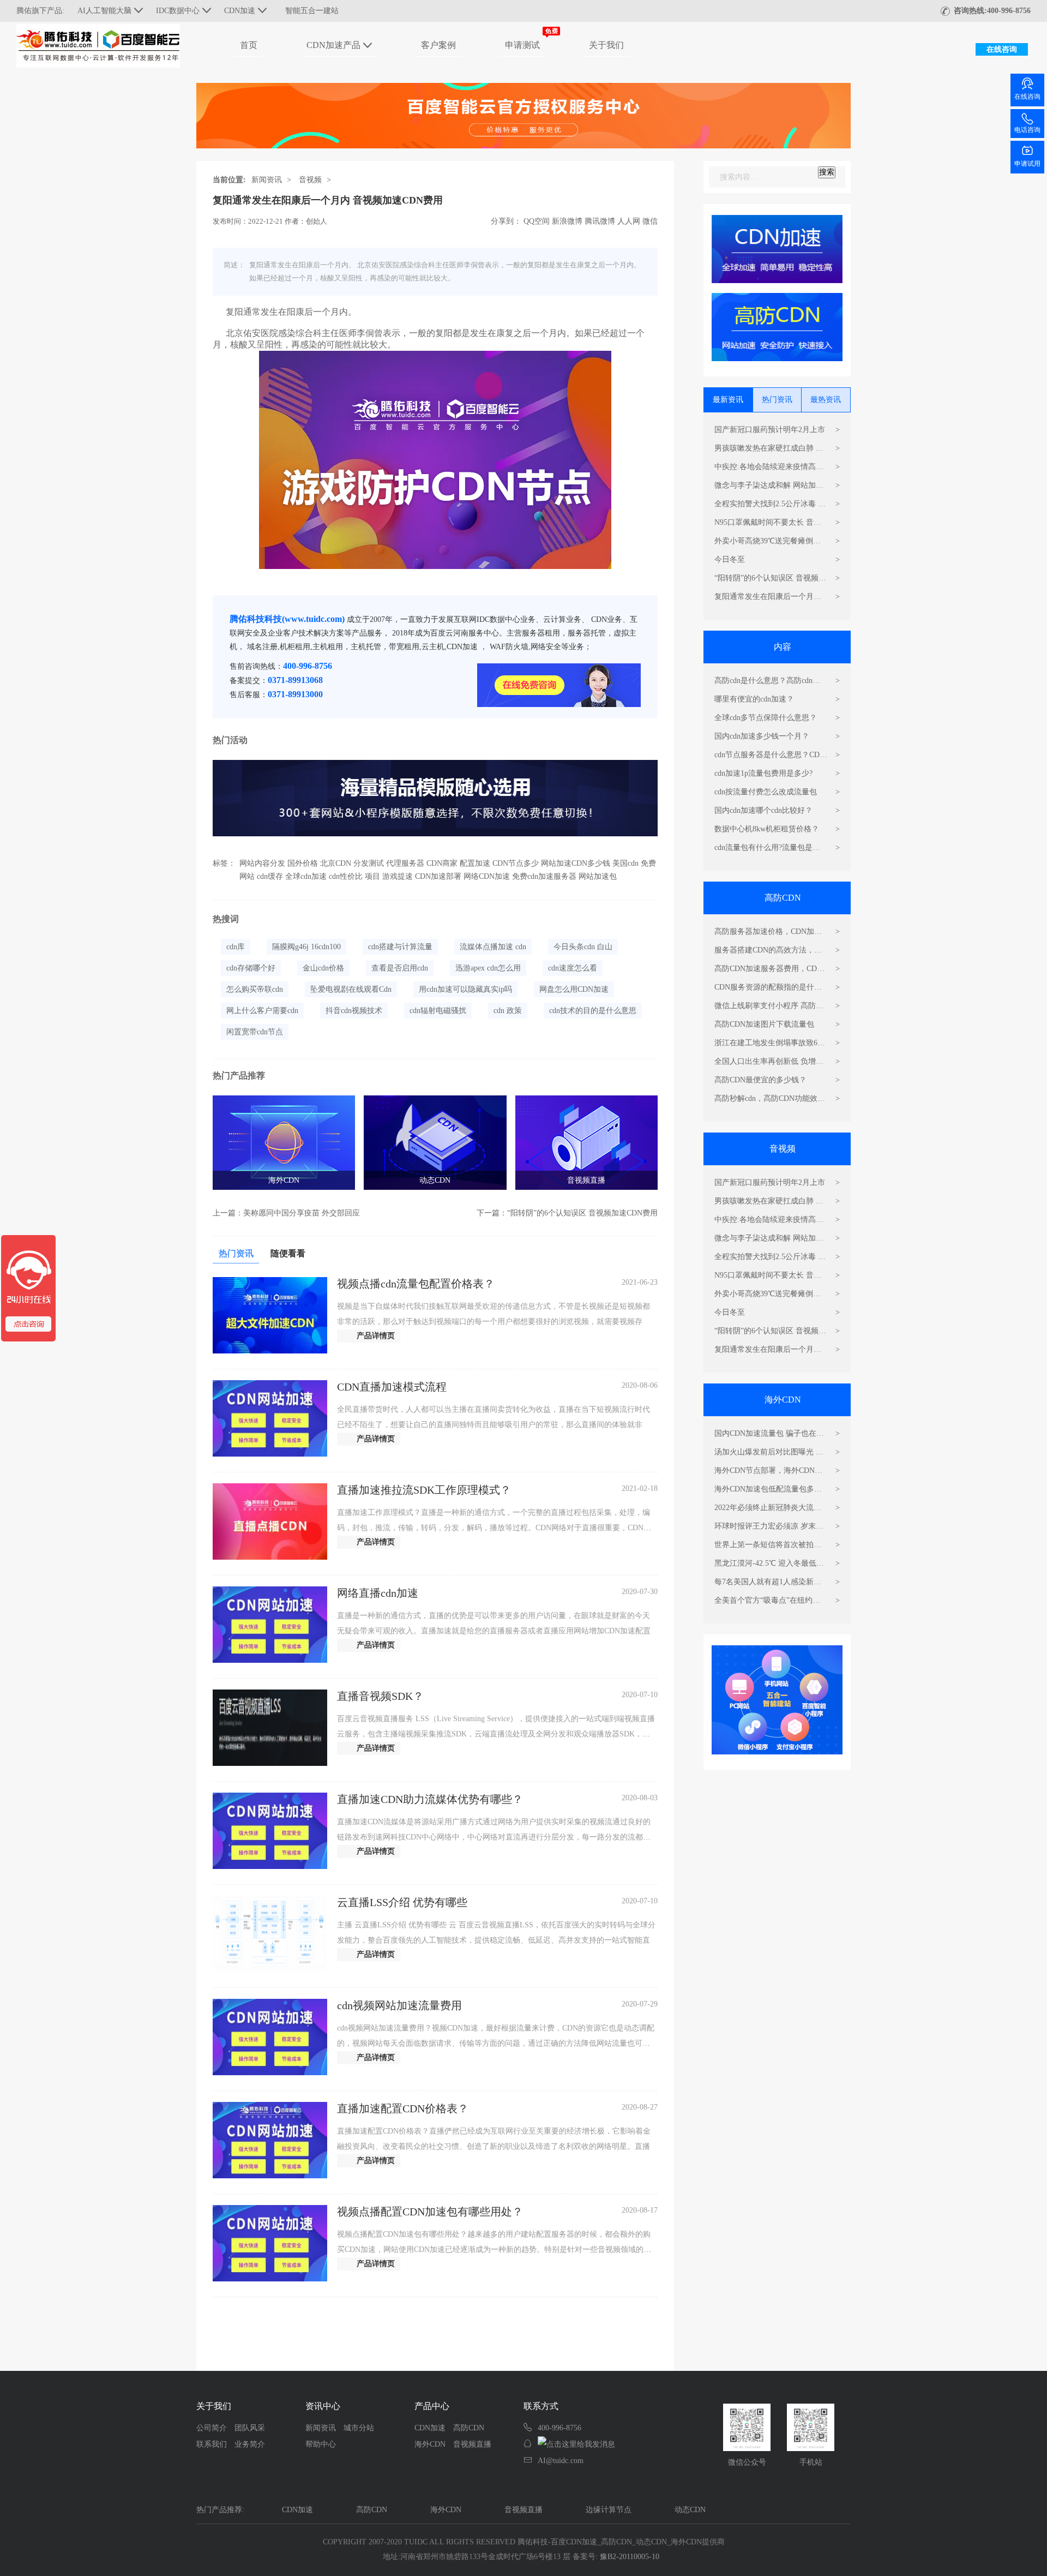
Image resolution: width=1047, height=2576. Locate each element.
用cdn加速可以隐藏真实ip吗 (465, 989)
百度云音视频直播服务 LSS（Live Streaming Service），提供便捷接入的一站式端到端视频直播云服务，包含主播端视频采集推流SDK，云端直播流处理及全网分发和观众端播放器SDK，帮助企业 (496, 1734)
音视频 (310, 180)
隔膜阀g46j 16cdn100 (306, 947)
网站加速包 (598, 876)
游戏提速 (398, 876)
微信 (650, 221)
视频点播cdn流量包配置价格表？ (416, 1284)
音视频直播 (586, 1180)
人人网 (629, 221)
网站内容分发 (262, 863)
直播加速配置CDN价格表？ (403, 2108)
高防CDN (469, 2428)
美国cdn (625, 863)
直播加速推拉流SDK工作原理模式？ (424, 1490)
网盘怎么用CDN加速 (574, 989)
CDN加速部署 (438, 876)
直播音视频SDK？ (380, 1696)
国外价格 (303, 863)
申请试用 (1027, 164)
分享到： (506, 221)
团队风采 (250, 2428)
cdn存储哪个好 (251, 968)
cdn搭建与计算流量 (400, 947)
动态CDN (435, 1180)
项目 (372, 876)
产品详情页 (376, 1336)
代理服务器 (405, 863)
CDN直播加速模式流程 (392, 1387)
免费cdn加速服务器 (544, 876)
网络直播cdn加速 (378, 1593)
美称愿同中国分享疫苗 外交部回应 (302, 1213)
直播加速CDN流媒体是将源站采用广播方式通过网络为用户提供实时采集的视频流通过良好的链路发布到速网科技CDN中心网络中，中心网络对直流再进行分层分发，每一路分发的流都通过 (494, 1837)
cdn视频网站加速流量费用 (399, 2005)
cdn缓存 (270, 876)
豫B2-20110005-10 (630, 2557)
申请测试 (522, 45)
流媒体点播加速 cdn (493, 947)
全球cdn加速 (306, 876)
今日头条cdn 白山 (583, 947)
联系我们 (212, 2444)
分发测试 (369, 863)
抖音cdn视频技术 (354, 1011)
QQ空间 (537, 221)
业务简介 (250, 2444)
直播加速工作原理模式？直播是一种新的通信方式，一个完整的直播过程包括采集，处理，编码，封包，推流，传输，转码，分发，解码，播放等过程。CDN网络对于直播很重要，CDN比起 (494, 1528)
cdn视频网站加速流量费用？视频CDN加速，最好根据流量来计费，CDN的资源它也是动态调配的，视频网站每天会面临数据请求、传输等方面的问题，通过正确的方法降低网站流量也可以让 (496, 2043)
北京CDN (336, 863)
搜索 (827, 172)
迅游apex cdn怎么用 (488, 968)
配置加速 (475, 863)
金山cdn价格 (323, 968)
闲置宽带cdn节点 (255, 1032)
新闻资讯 (267, 180)
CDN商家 (442, 863)
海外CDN (284, 1180)
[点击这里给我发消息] (576, 2445)
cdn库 (236, 947)
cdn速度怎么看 (573, 968)
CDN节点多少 (516, 863)
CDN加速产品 (333, 45)
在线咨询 (1002, 49)
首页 (249, 45)
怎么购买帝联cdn (255, 989)
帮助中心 (321, 2444)
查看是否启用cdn (400, 968)
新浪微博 (567, 221)
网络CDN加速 (487, 876)
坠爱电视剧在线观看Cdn (351, 989)
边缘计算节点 (609, 2510)
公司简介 (212, 2428)
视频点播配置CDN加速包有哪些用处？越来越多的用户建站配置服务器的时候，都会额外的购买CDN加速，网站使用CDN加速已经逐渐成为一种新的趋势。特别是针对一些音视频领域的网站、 (494, 2249)
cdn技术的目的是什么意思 (593, 1011)
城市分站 (359, 2428)
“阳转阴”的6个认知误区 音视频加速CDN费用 (582, 1213)
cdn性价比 (346, 876)
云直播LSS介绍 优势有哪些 (402, 1902)
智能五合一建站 (312, 11)
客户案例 (438, 45)
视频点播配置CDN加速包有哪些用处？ (430, 2212)
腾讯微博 (600, 221)
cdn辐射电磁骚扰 (438, 1011)
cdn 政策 (508, 1011)
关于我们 (606, 45)
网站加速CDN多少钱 (576, 863)
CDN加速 (430, 2428)
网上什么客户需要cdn (262, 1011)
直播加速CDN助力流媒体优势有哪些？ (430, 1799)
